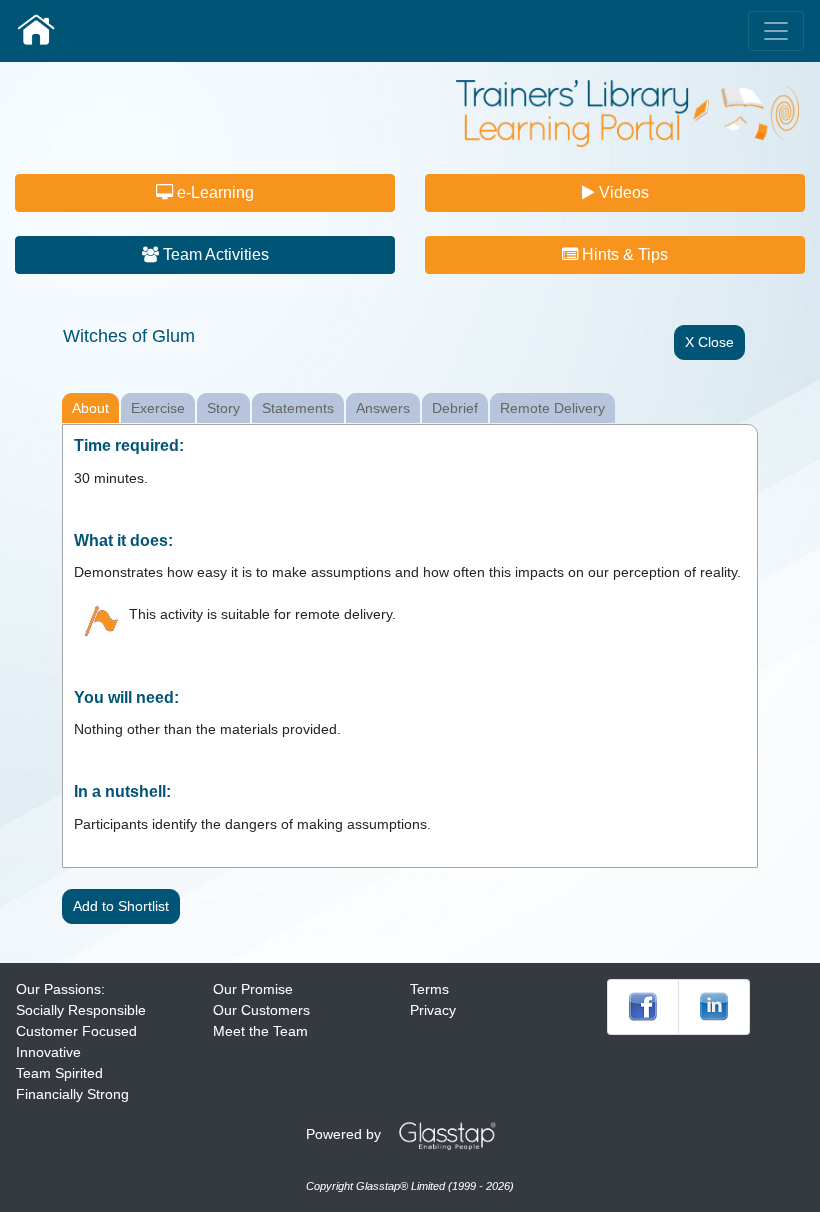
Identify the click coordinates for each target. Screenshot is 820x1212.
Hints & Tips (623, 254)
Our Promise (253, 989)
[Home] (627, 112)
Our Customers (261, 1010)
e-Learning (213, 192)
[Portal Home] (36, 31)
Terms (429, 989)
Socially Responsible (81, 1010)
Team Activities (214, 254)
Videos (622, 192)
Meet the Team (260, 1031)
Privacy (433, 1010)
